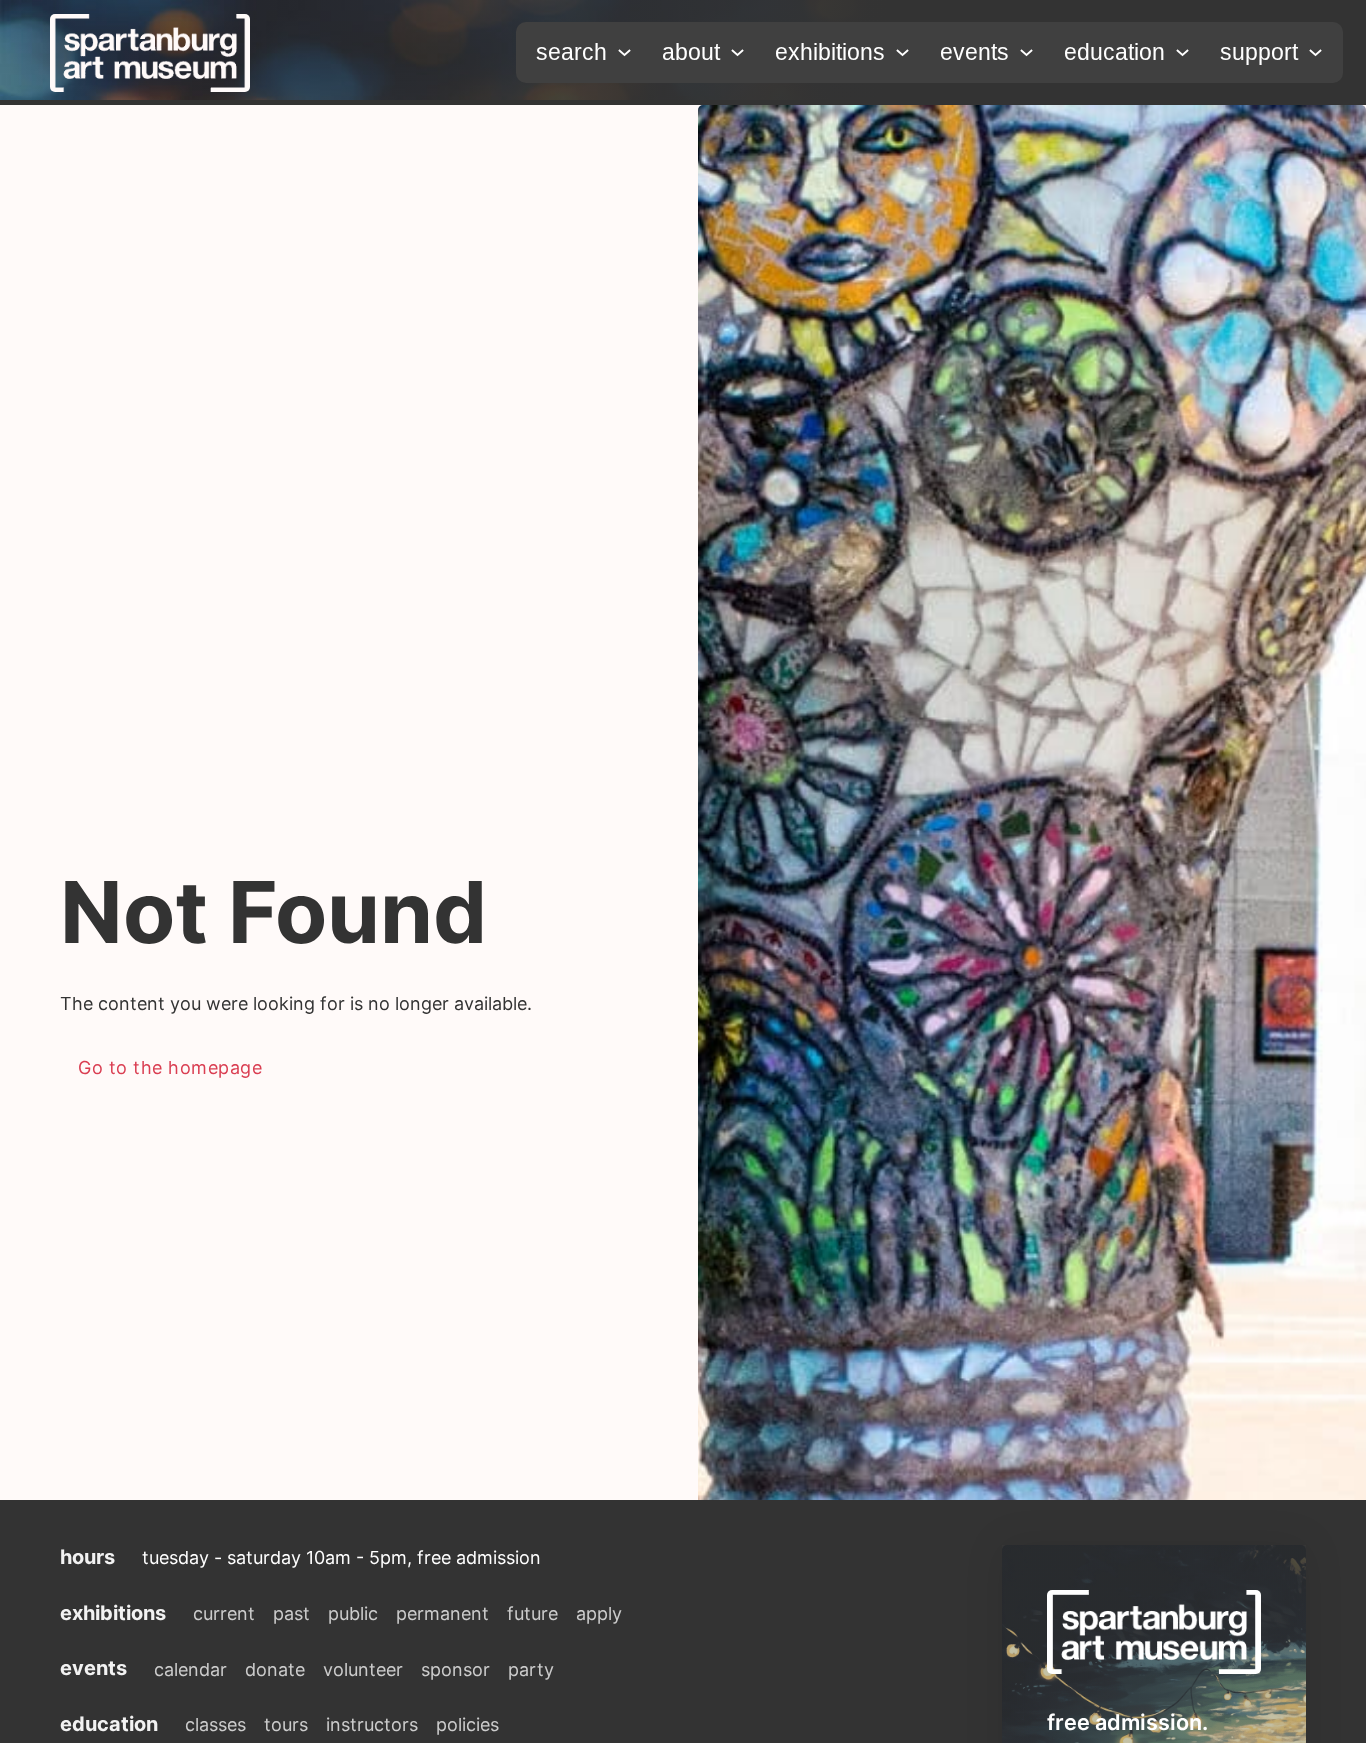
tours (286, 1724)
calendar (190, 1669)
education (1114, 52)
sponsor (455, 1669)
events (974, 52)
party (531, 1669)
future (532, 1613)
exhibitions (830, 52)
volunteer (363, 1669)
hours (87, 1557)
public (353, 1613)
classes (215, 1724)
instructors (372, 1724)
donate (275, 1669)
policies (467, 1724)
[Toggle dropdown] (624, 52)
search (571, 52)
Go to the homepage (170, 1067)
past (291, 1613)
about (691, 52)
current (224, 1613)
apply (599, 1613)
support (1259, 52)
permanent (442, 1613)
